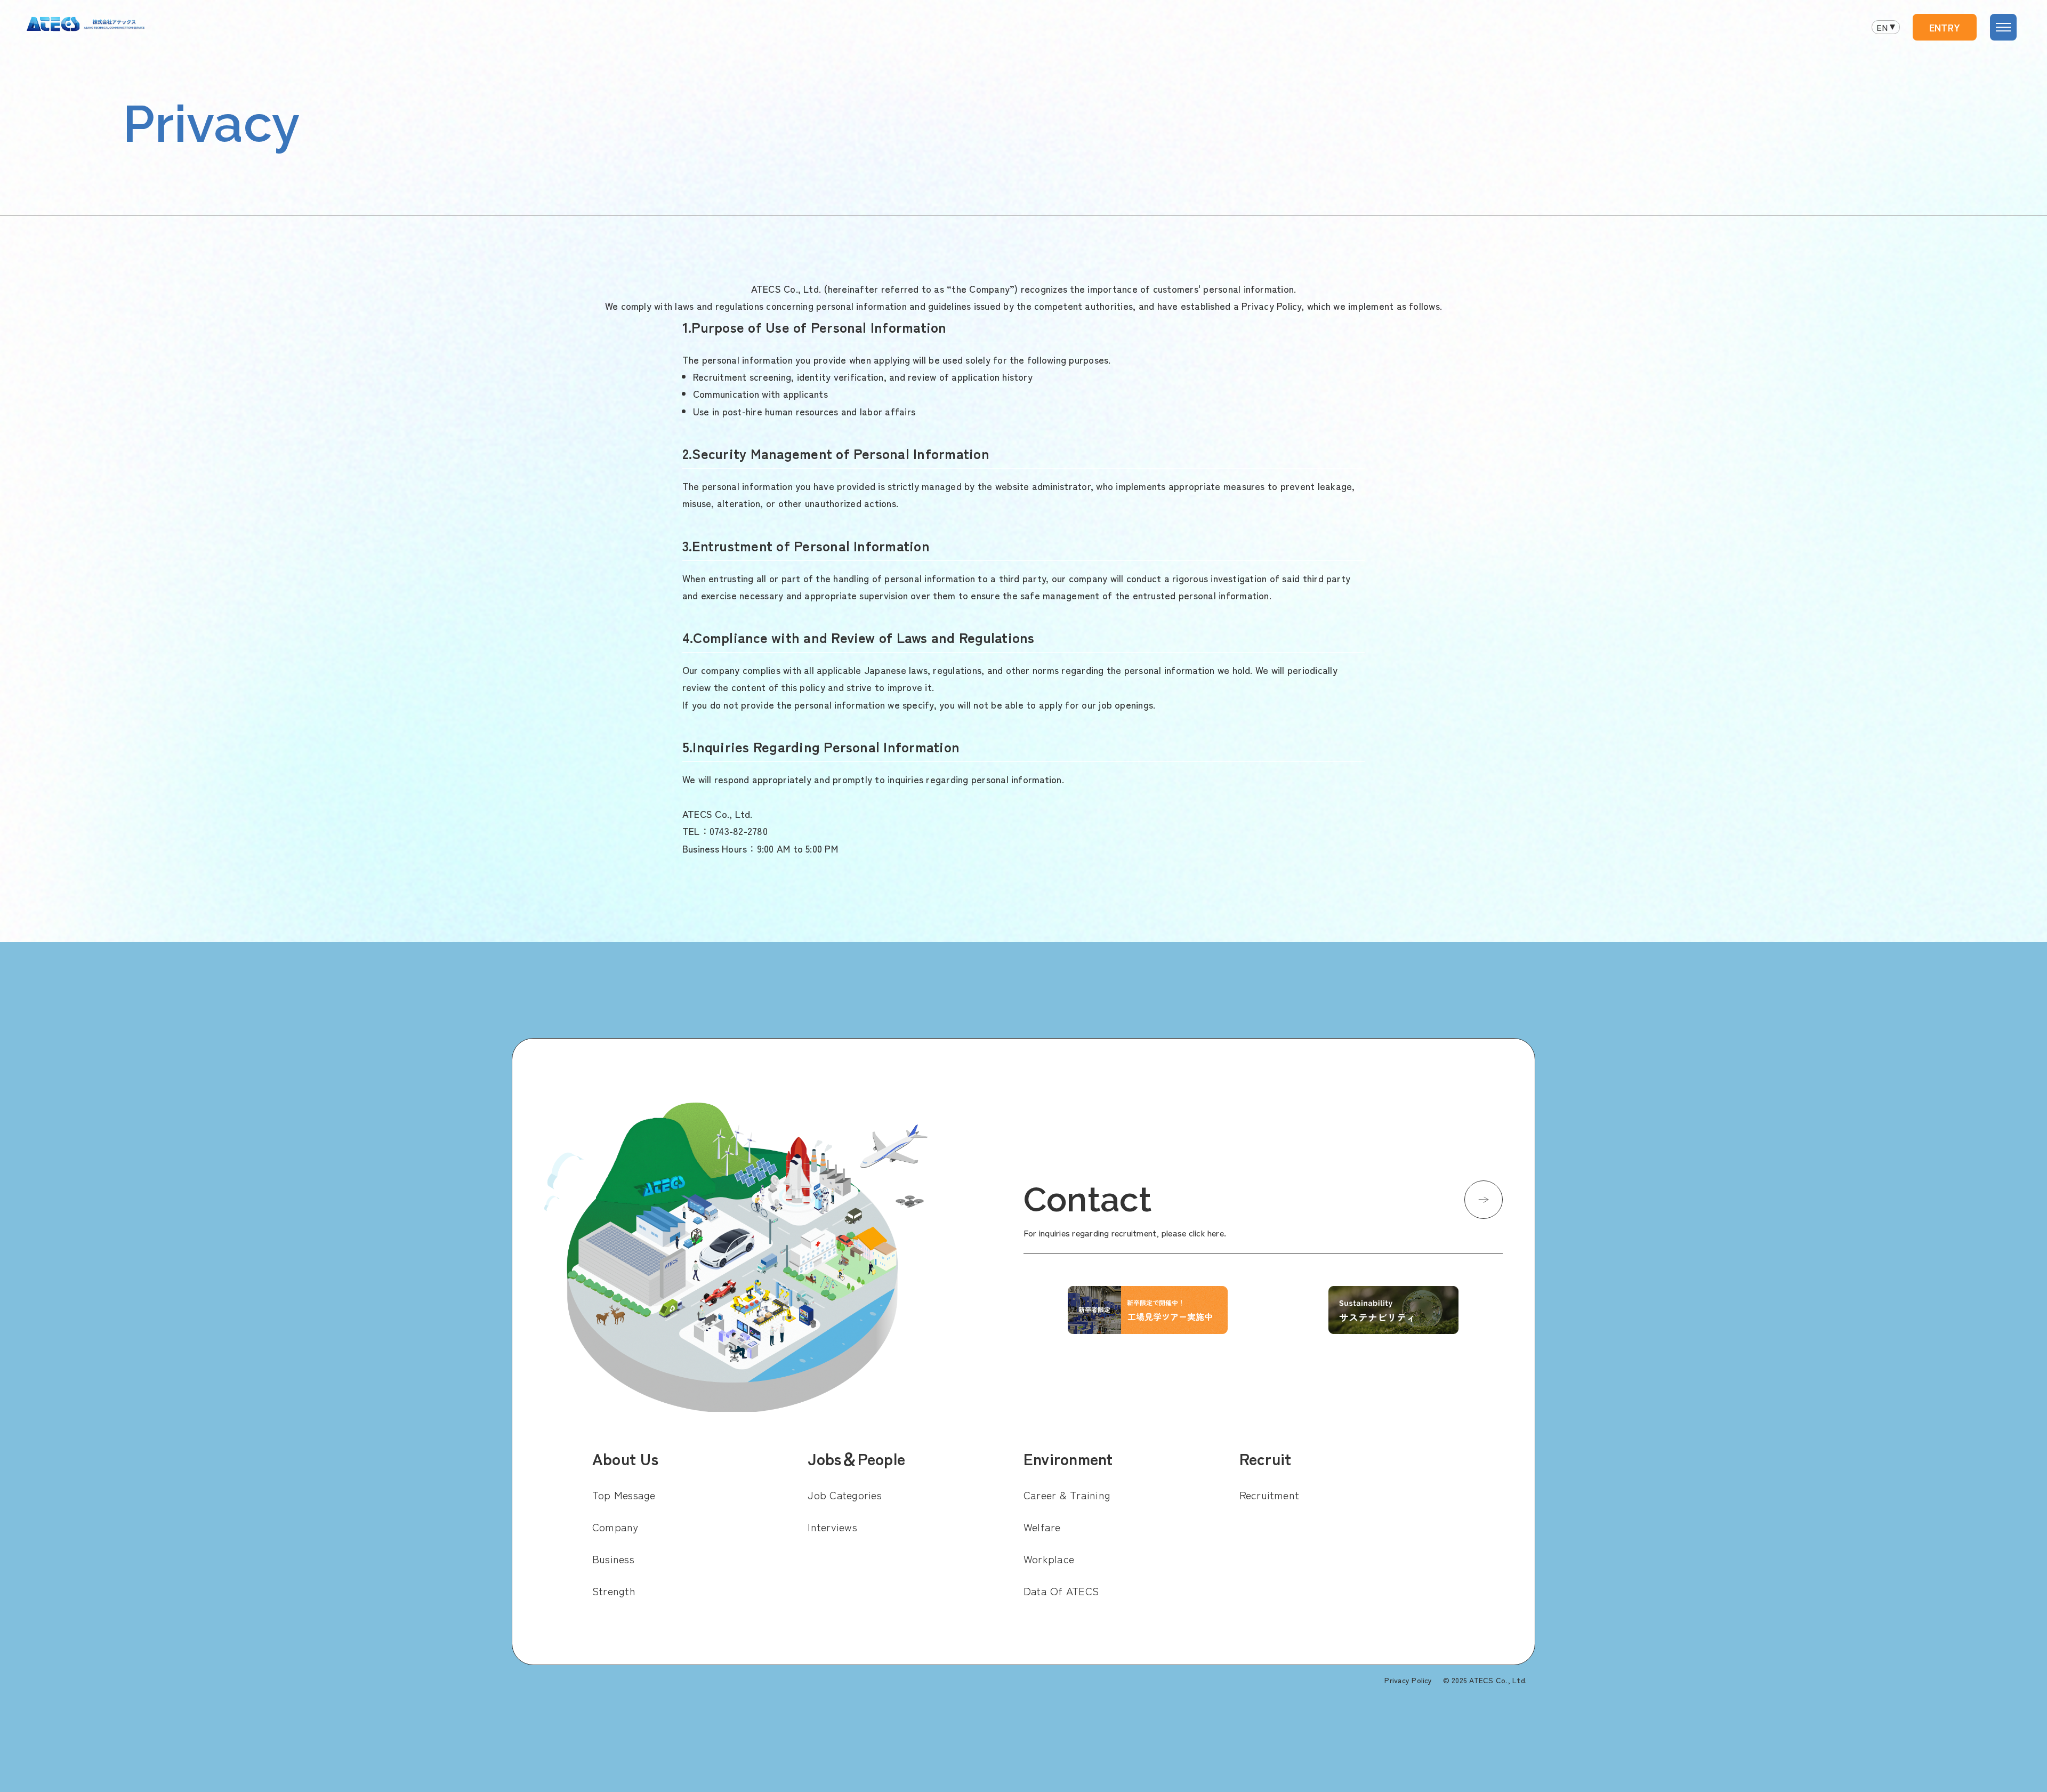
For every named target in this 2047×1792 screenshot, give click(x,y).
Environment (1068, 1458)
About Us (625, 1458)
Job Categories (844, 1495)
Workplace (1049, 1559)
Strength (614, 1591)
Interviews (832, 1527)
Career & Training (1067, 1495)
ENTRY (1945, 27)
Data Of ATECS (1061, 1591)
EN (1882, 27)
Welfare (1042, 1527)
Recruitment (1270, 1495)
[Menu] (2003, 27)
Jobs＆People (856, 1458)
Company (615, 1527)
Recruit (1266, 1458)
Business (613, 1559)
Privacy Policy (1408, 1680)
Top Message (624, 1495)
